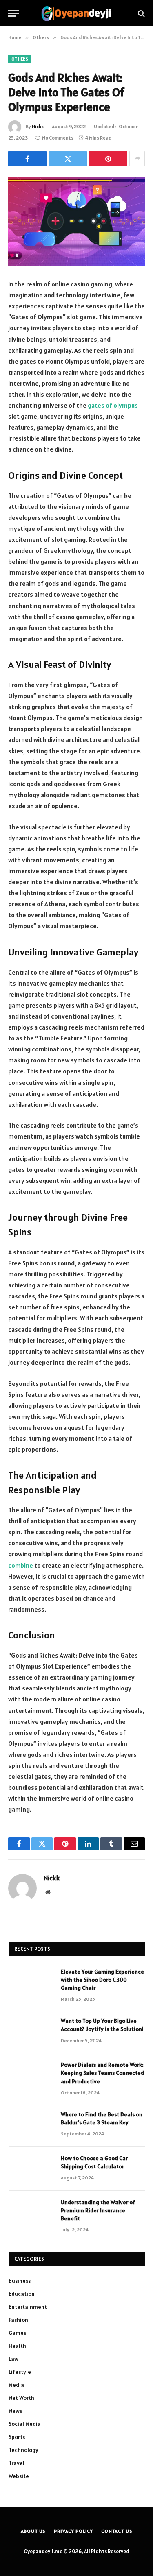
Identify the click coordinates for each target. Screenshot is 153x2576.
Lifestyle (20, 2372)
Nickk (38, 126)
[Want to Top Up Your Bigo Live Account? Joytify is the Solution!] (31, 2031)
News (15, 2411)
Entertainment (28, 2307)
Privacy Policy (73, 2531)
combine (21, 1565)
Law (13, 2359)
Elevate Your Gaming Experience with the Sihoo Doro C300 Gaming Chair (102, 1980)
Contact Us (117, 2531)
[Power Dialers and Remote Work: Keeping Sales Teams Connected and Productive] (31, 2075)
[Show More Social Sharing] (137, 159)
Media (16, 2385)
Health (17, 2346)
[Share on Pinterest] (108, 159)
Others (20, 59)
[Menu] (13, 13)
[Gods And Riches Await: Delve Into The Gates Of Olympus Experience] (76, 221)
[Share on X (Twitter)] (68, 159)
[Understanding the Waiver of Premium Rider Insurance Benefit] (31, 2213)
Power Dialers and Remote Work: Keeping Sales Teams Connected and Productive (102, 2073)
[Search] (141, 13)
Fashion (18, 2320)
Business (20, 2281)
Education (22, 2294)
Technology (23, 2450)
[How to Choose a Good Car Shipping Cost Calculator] (31, 2169)
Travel (17, 2463)
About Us (33, 2531)
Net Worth (21, 2398)
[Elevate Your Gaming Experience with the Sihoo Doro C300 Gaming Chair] (31, 1982)
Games (17, 2333)
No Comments (58, 138)
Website (19, 2476)
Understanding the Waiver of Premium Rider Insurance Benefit (98, 2210)
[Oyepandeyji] (76, 13)
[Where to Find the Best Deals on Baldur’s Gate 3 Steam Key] (31, 2125)
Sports (17, 2437)
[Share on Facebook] (27, 159)
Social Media (25, 2424)
